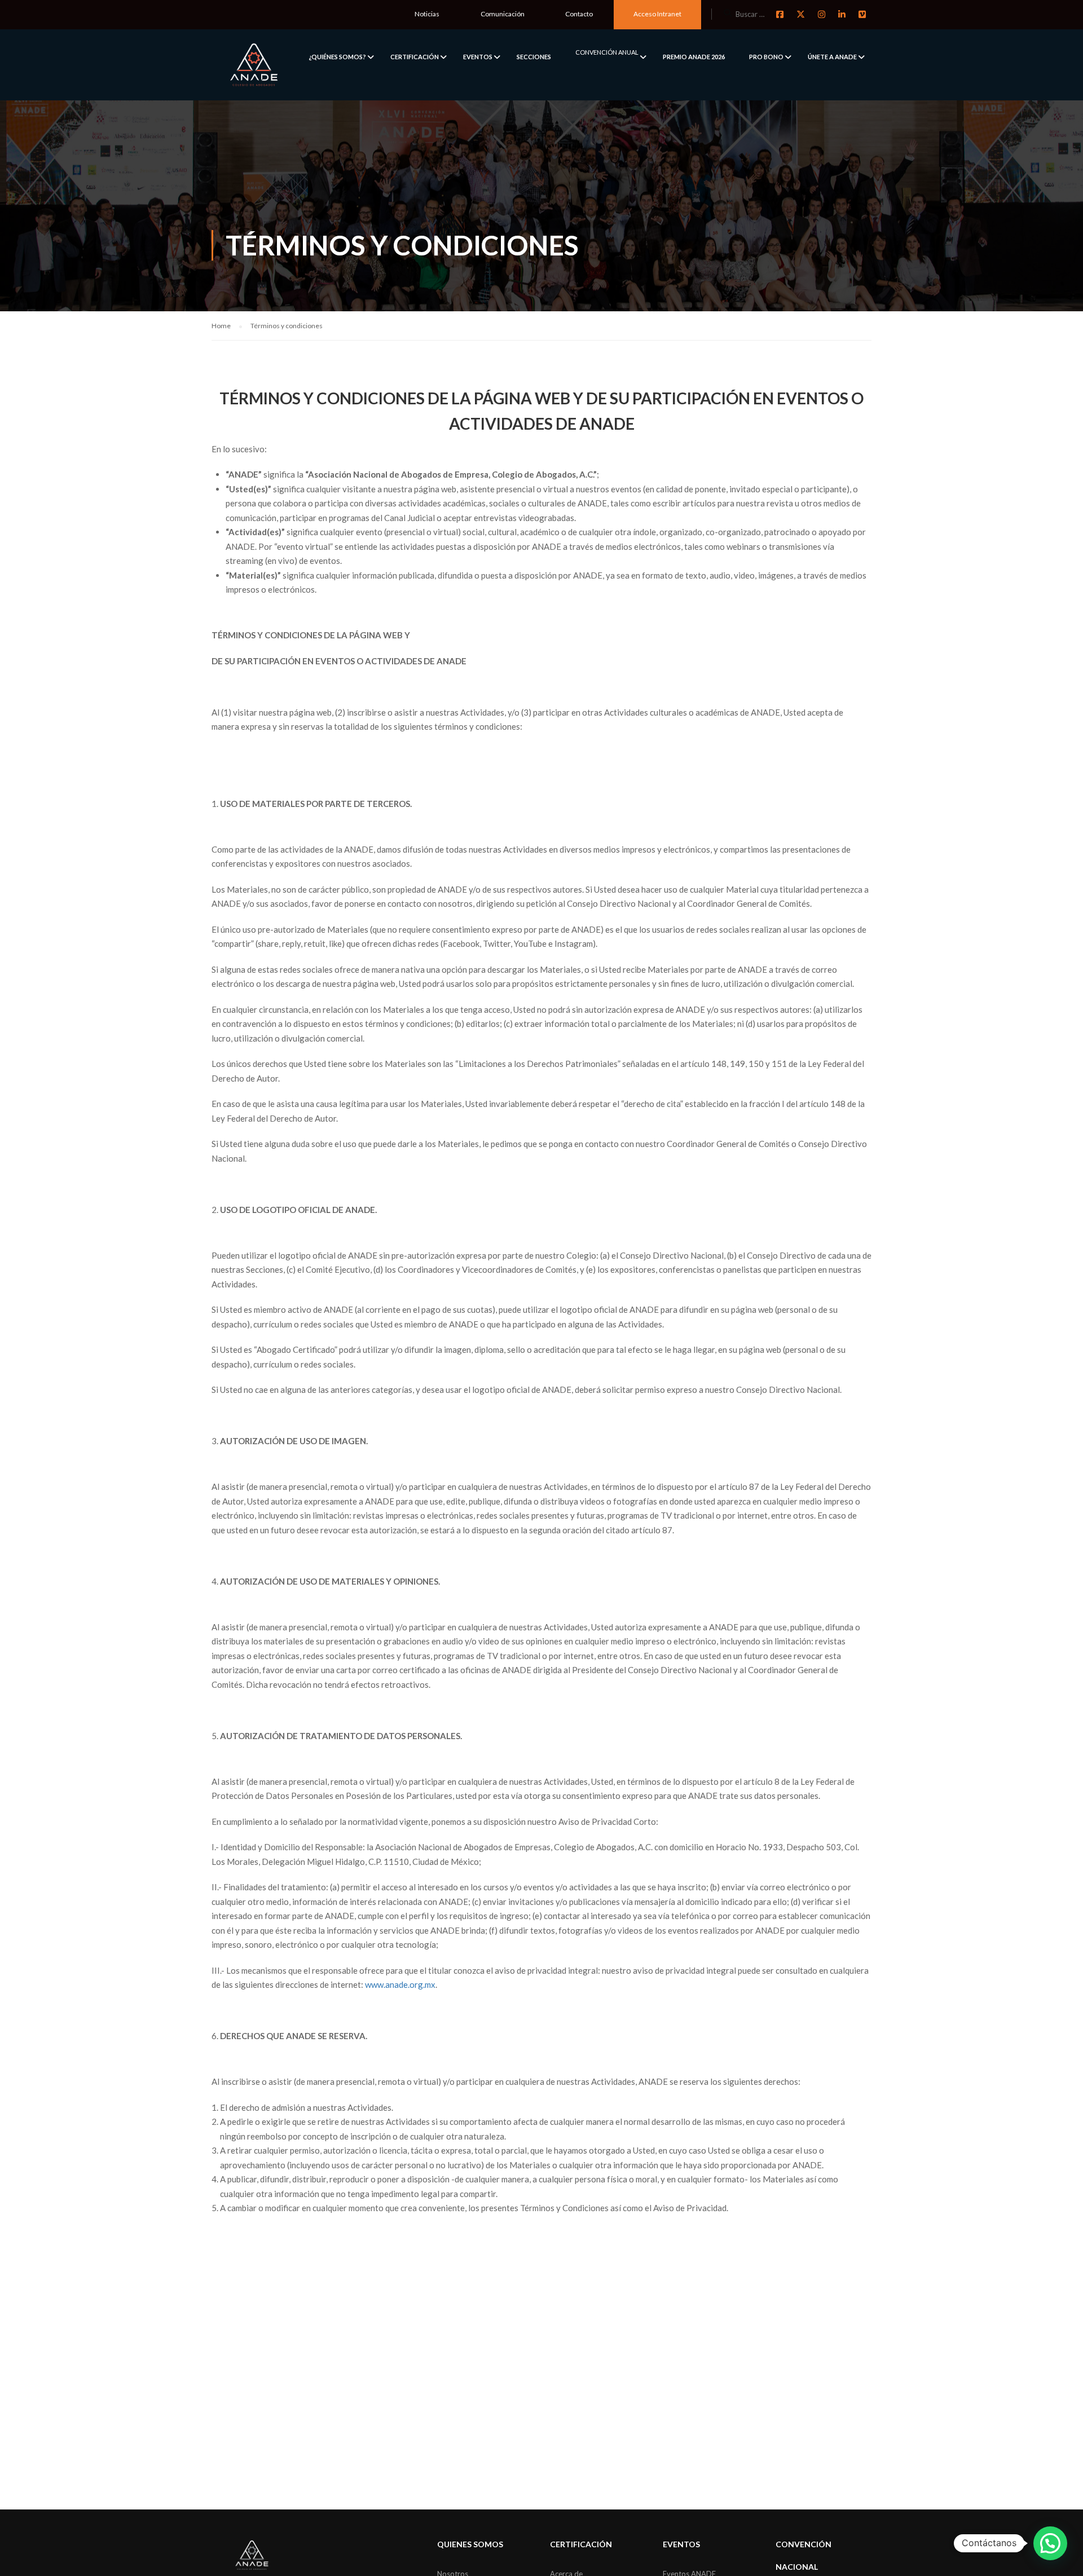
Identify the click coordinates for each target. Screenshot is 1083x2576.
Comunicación (503, 14)
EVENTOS (478, 57)
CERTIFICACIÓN (415, 57)
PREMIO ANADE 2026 (694, 57)
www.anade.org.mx (400, 1984)
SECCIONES (534, 57)
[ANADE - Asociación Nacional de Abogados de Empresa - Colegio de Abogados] (254, 65)
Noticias (427, 14)
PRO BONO (766, 57)
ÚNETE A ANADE (832, 57)
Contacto (579, 14)
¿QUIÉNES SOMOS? (337, 57)
